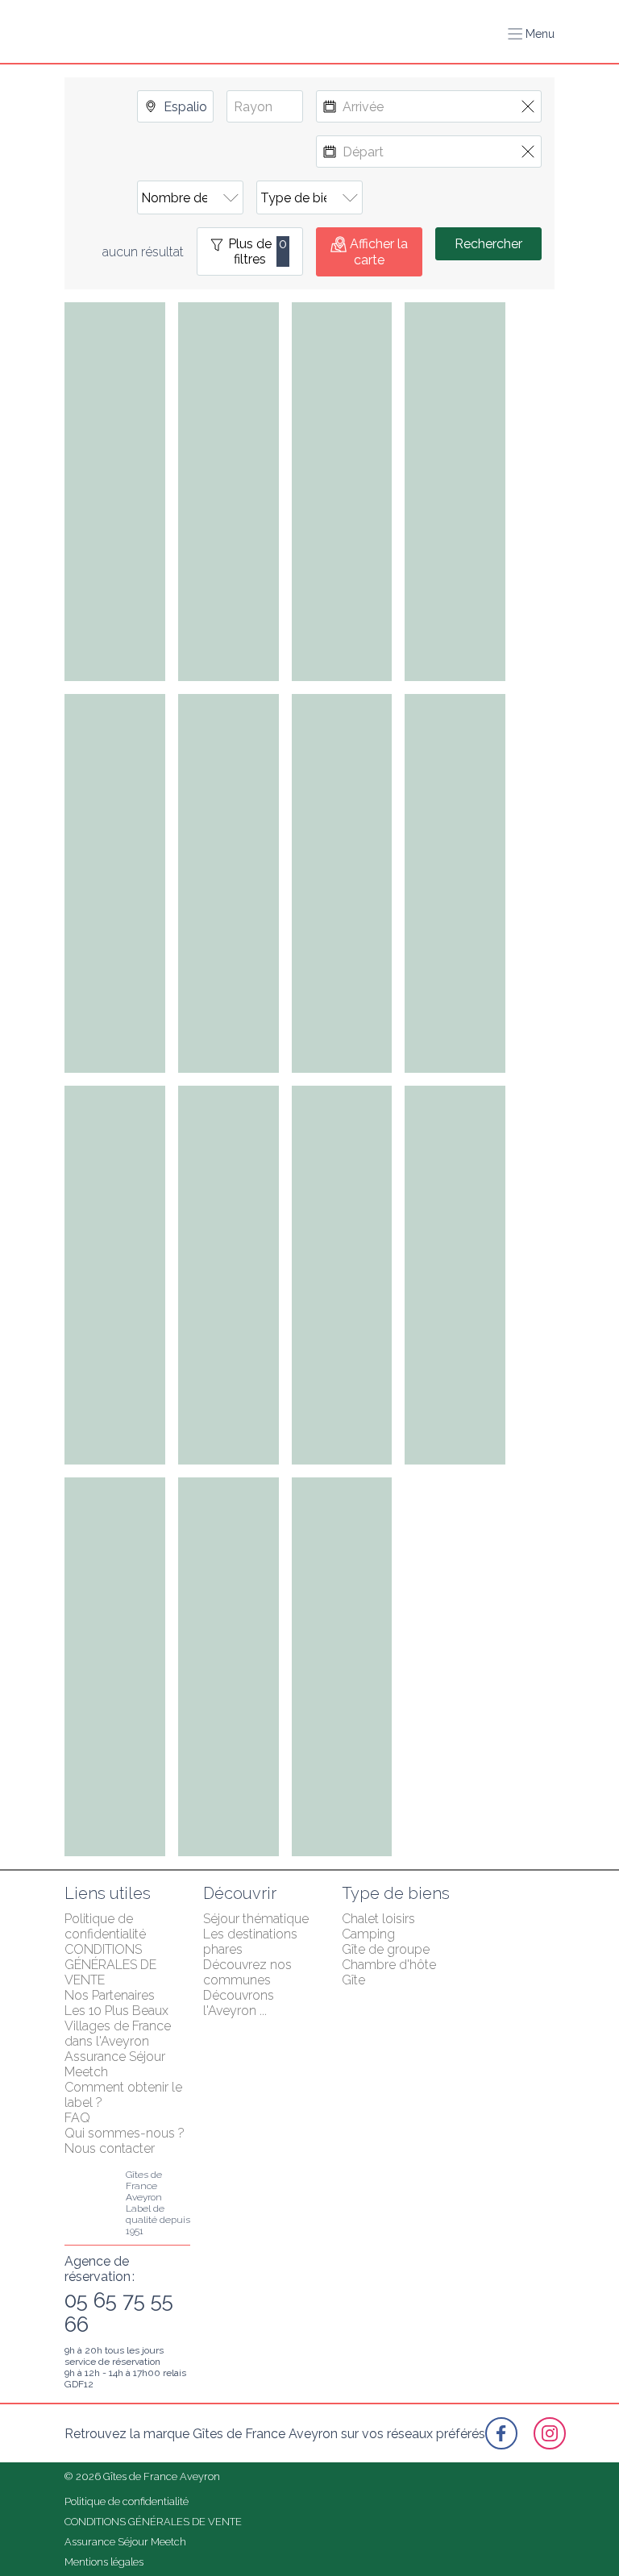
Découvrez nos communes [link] (249, 1972)
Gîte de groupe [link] (386, 1949)
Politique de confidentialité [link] (105, 1926)
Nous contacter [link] (110, 2148)
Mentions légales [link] (104, 2562)
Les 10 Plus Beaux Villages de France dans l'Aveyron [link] (119, 2026)
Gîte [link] (353, 1980)
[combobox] (175, 106)
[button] (531, 34)
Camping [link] (368, 1934)
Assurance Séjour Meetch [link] (125, 2542)
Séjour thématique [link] (256, 1919)
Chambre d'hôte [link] (389, 1965)
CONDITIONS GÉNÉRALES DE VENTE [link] (112, 1965)
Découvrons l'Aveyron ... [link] (240, 2003)
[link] (501, 2433)
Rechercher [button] (488, 244)
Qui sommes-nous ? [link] (125, 2133)
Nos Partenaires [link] (110, 1995)
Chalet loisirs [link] (378, 1919)
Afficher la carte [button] (379, 252)
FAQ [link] (77, 2118)
